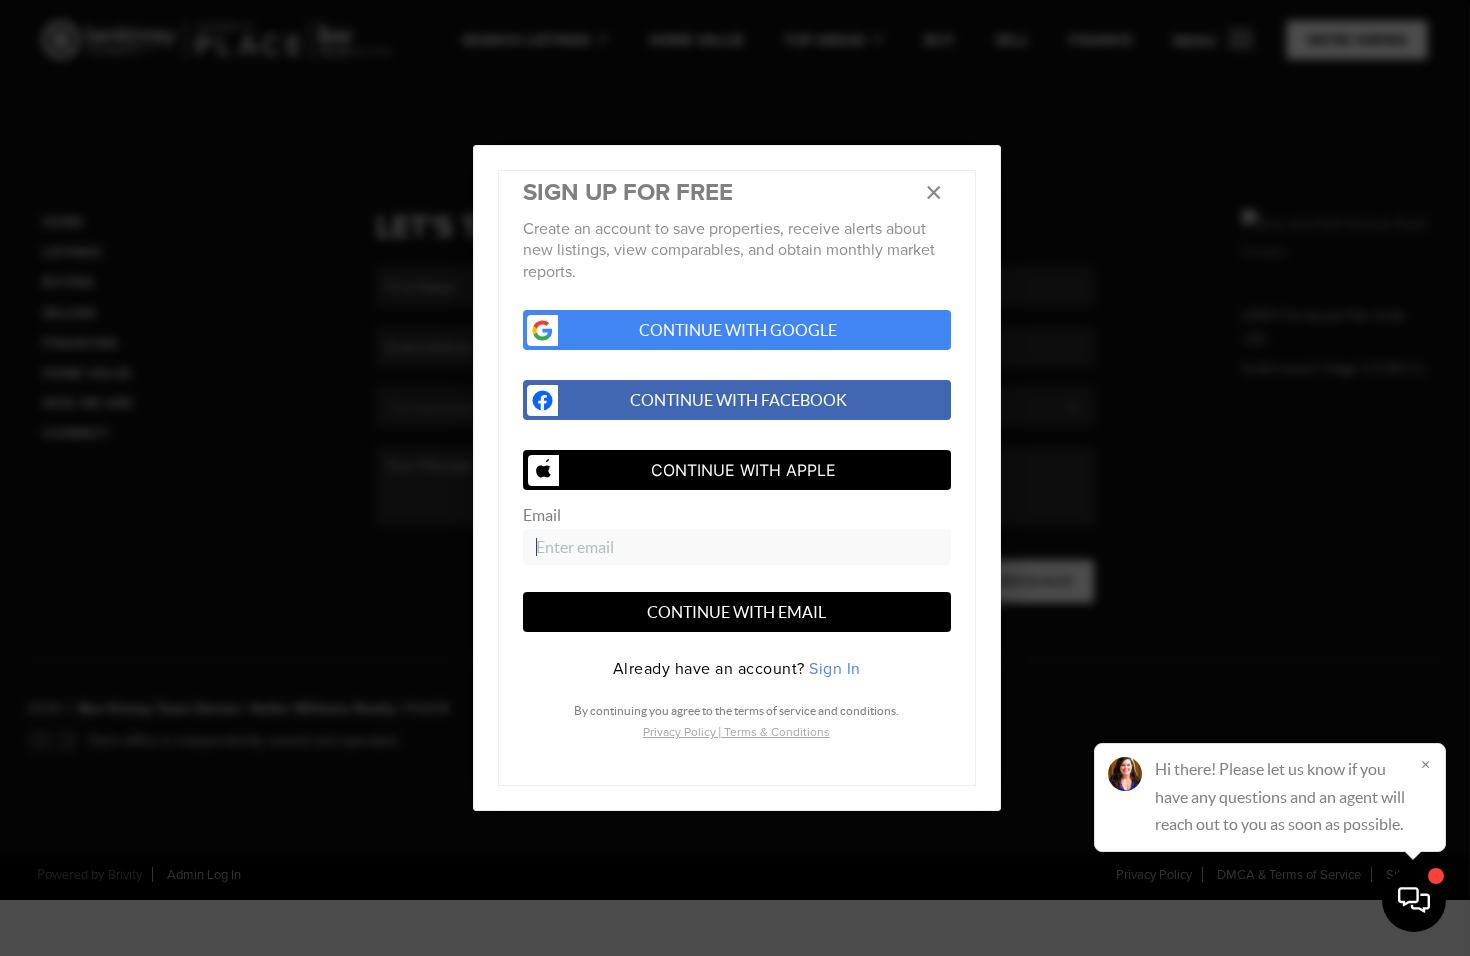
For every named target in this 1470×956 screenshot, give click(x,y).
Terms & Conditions (777, 732)
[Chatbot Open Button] (1414, 900)
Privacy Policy (679, 732)
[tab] (737, 669)
